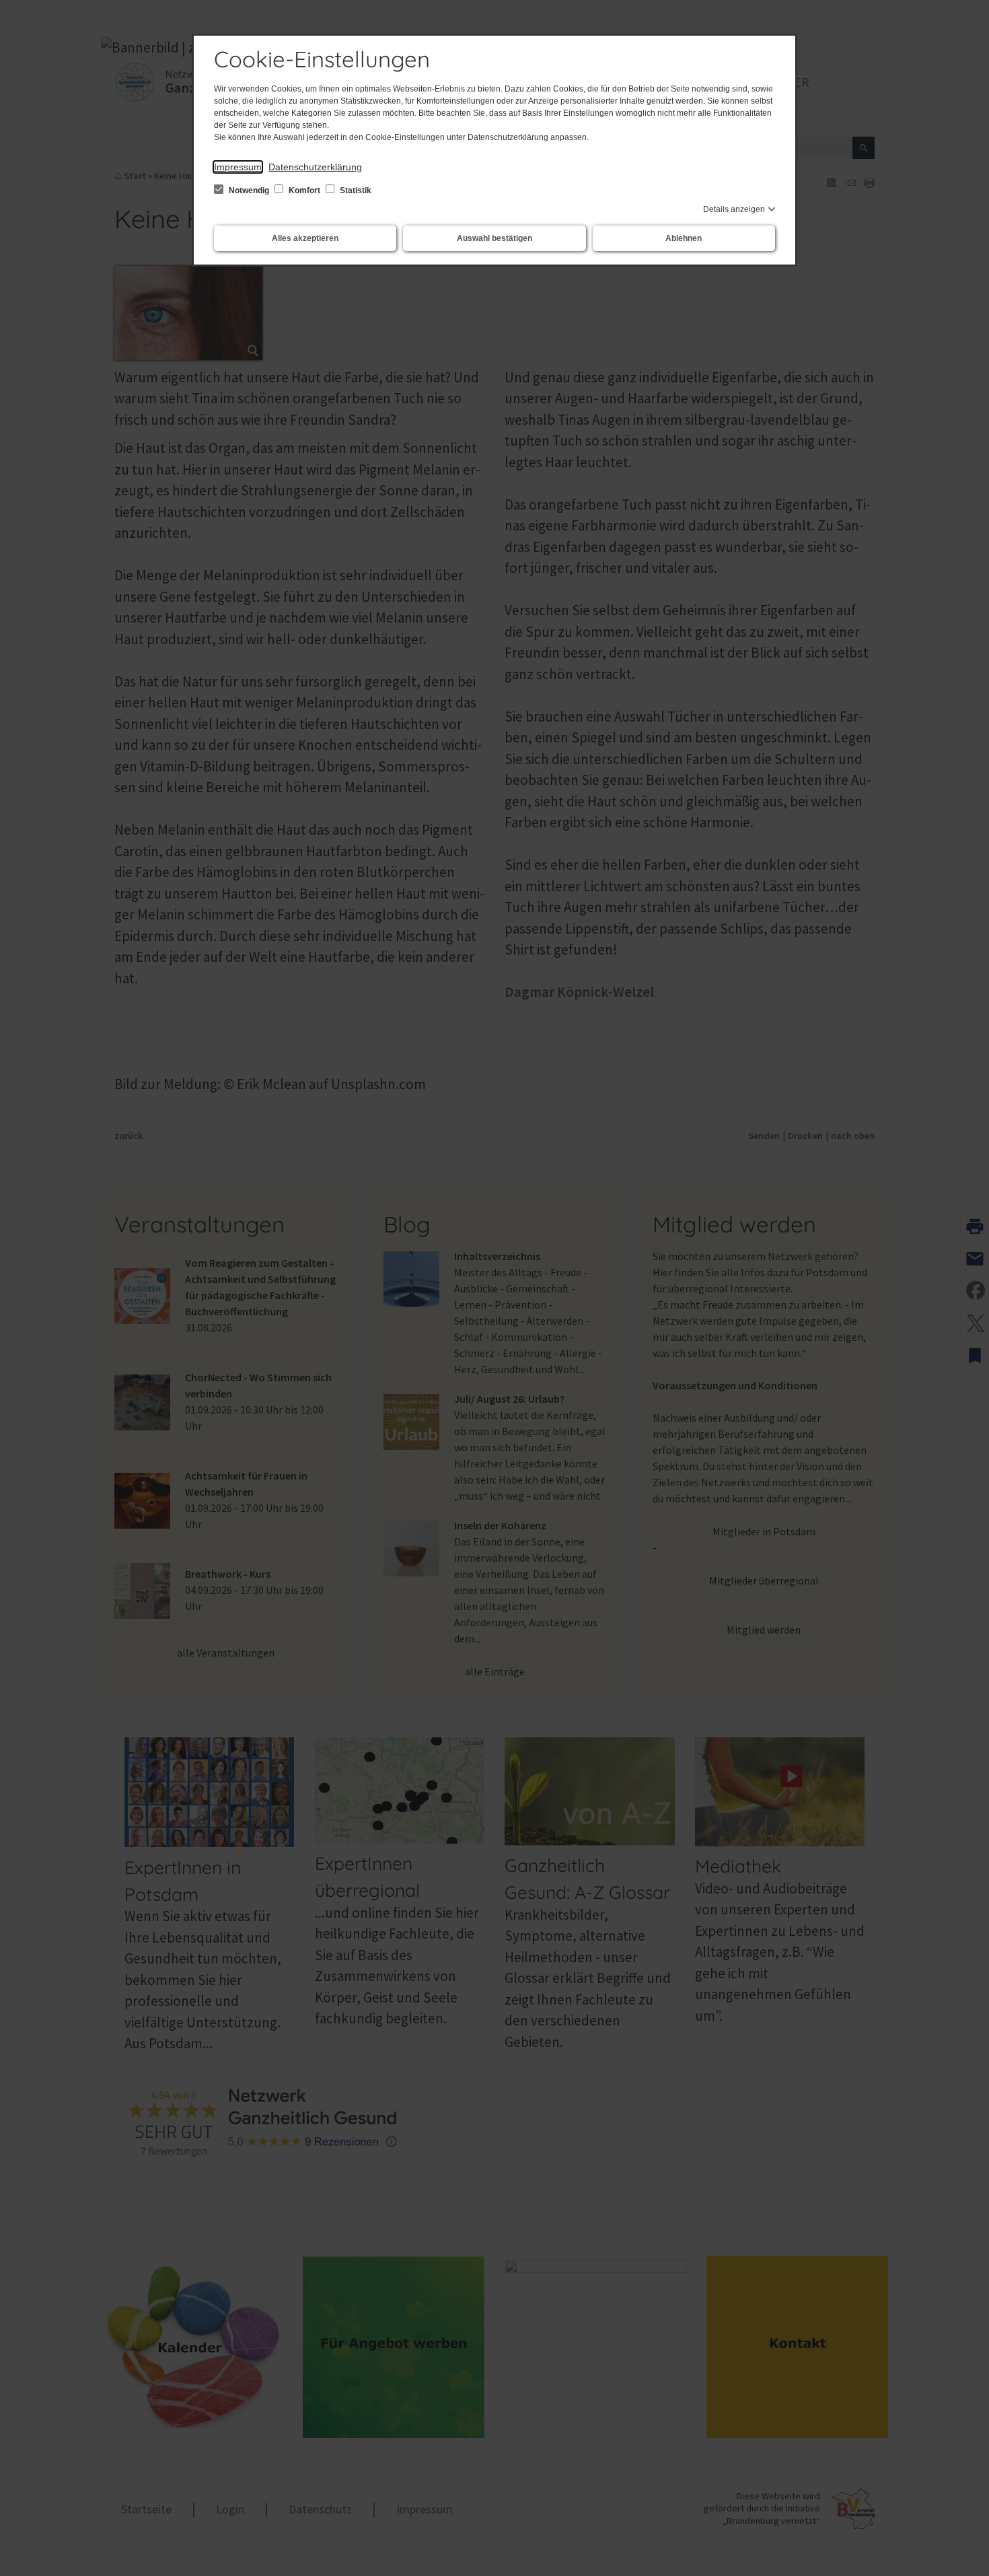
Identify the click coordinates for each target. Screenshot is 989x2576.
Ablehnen (684, 238)
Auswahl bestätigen (494, 238)
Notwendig (249, 190)
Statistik (355, 190)
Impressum (238, 167)
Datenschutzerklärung (315, 167)
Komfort (304, 190)
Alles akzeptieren (305, 238)
